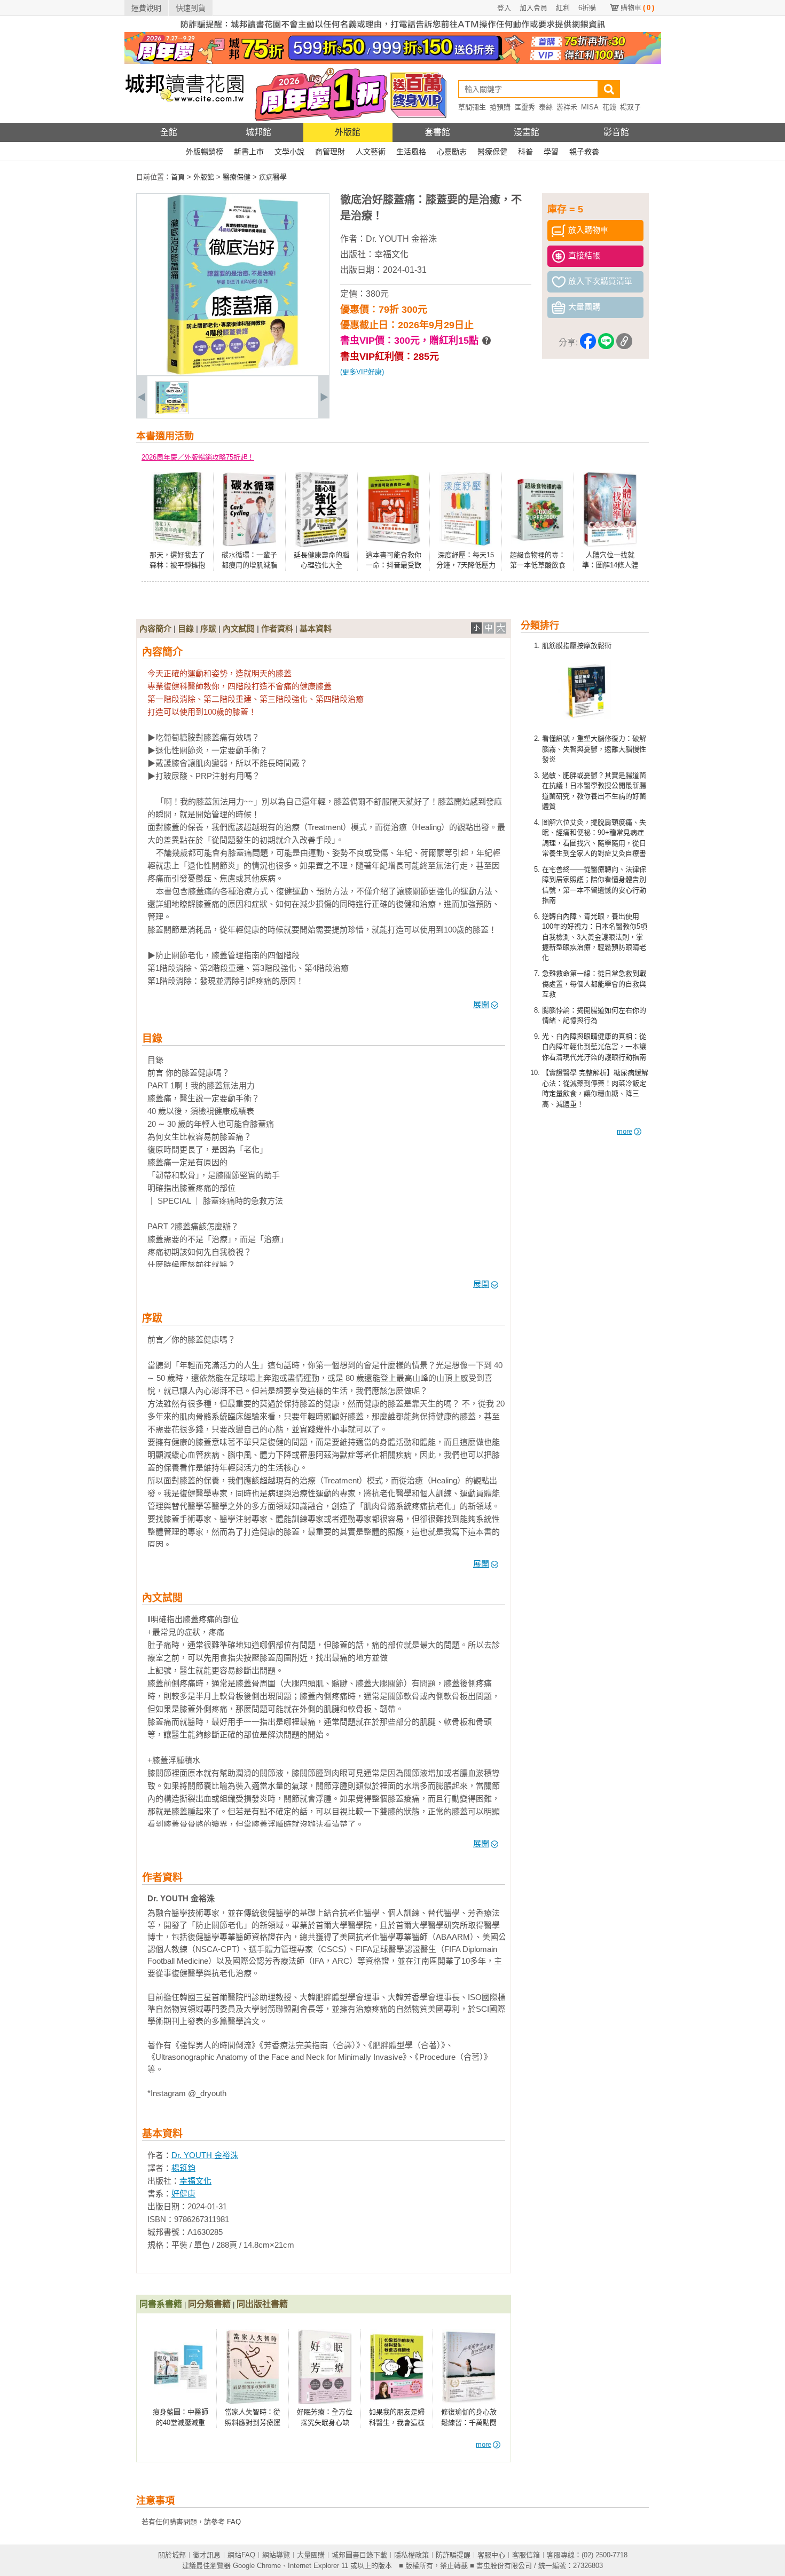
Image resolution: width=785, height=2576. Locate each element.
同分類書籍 (209, 2304)
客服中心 (491, 2555)
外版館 (348, 132)
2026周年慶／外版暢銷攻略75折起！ (198, 457)
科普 (525, 152)
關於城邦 (172, 2555)
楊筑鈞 (183, 2168)
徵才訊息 (207, 2555)
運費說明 (146, 8)
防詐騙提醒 (453, 2555)
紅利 (563, 8)
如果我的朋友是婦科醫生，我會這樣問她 (397, 2422)
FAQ (234, 2522)
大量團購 (311, 2555)
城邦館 (258, 132)
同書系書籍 (161, 2304)
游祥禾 (567, 107)
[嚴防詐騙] (393, 30)
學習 (551, 152)
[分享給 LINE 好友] (606, 343)
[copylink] (624, 343)
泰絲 (546, 107)
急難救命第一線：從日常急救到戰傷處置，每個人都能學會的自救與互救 (594, 984)
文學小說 (289, 152)
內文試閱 (239, 629)
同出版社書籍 (262, 2304)
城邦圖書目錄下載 (359, 2555)
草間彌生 (472, 107)
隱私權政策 (411, 2555)
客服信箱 (526, 2555)
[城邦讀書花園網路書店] (185, 120)
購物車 (637, 8)
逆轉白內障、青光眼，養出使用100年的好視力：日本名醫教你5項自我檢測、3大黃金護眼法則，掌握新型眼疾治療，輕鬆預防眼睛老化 (595, 937)
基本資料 (316, 629)
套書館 (437, 132)
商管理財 (330, 152)
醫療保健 (492, 152)
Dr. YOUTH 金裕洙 (401, 239)
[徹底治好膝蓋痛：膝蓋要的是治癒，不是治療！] (172, 412)
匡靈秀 (525, 107)
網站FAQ (241, 2555)
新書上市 (249, 152)
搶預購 (500, 107)
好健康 (183, 2194)
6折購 (587, 8)
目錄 (186, 629)
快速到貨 (191, 8)
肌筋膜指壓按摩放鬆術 (577, 646)
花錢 (609, 107)
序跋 (208, 629)
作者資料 (277, 629)
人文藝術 (371, 152)
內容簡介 (155, 629)
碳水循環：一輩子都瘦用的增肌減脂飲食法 (249, 565)
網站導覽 (276, 2555)
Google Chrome (257, 2566)
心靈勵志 (452, 152)
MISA (590, 107)
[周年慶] (393, 62)
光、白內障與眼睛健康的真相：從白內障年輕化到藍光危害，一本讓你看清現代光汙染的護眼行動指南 (594, 1047)
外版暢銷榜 (205, 152)
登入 (504, 8)
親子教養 (584, 152)
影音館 (616, 132)
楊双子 (630, 107)
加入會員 (533, 8)
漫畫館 (527, 132)
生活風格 (411, 152)
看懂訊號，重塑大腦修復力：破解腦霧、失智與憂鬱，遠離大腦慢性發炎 (594, 749)
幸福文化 (391, 254)
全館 (169, 132)
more (625, 1131)
